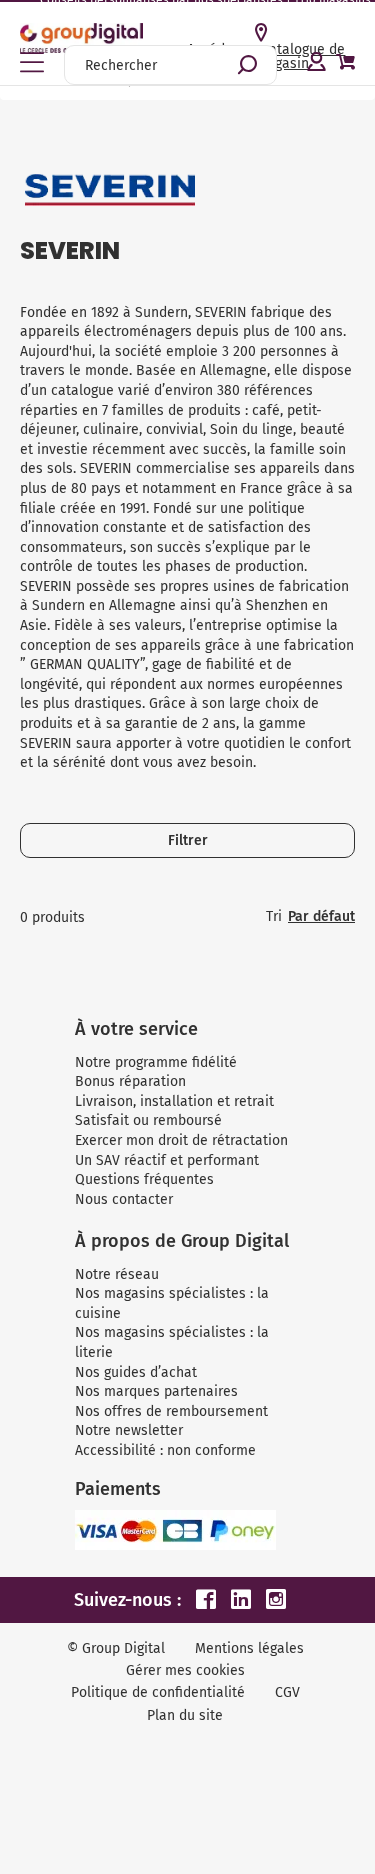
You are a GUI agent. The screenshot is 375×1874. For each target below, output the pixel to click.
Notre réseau (117, 1274)
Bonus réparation (130, 1081)
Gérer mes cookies (185, 1670)
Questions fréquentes (144, 1179)
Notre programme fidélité (156, 1062)
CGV (287, 1692)
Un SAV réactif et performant (167, 1160)
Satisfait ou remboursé (148, 1120)
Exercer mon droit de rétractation (181, 1140)
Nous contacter (124, 1199)
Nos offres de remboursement (171, 1411)
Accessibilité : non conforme (165, 1450)
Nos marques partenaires (156, 1391)
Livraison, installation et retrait (174, 1101)
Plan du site (185, 1715)
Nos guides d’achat (136, 1372)
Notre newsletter (129, 1430)
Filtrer (188, 840)
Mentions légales (249, 1648)
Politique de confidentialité (158, 1692)
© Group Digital (116, 1648)
